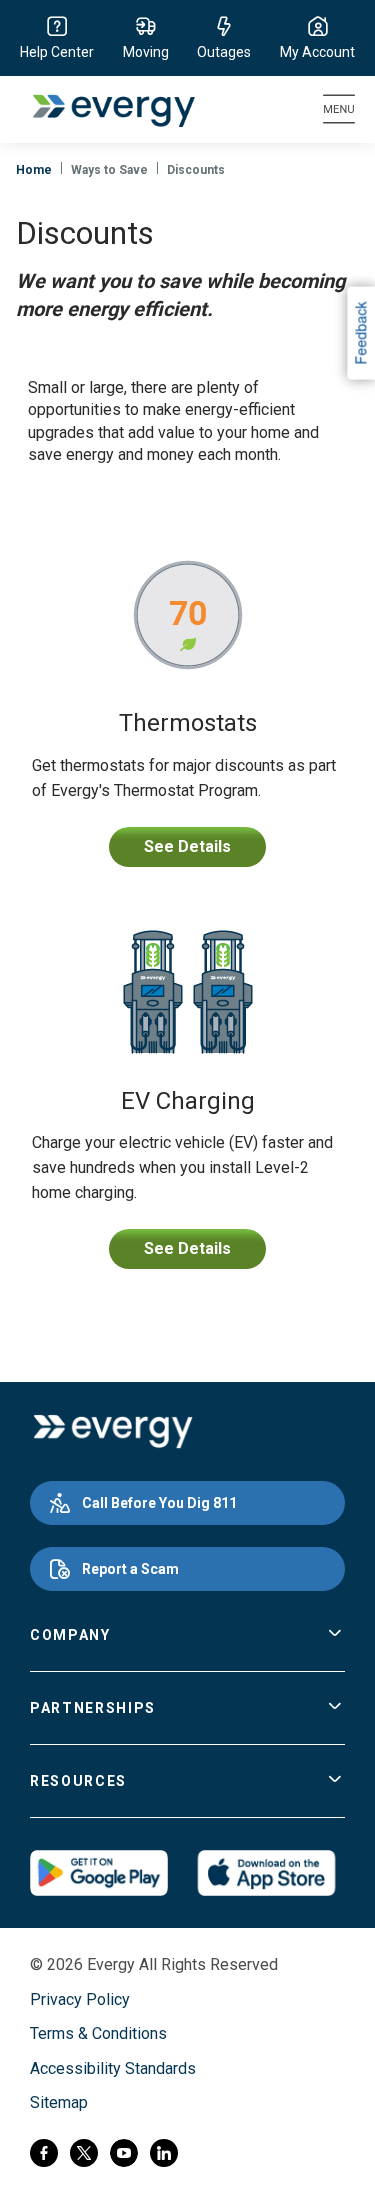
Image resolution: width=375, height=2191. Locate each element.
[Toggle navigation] (339, 109)
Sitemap (59, 2102)
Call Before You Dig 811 (159, 1503)
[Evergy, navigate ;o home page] (112, 1432)
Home (34, 170)
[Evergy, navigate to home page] (103, 109)
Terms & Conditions (98, 2033)
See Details (187, 846)
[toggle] (335, 1635)
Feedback (360, 333)
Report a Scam (130, 1569)
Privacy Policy (80, 1999)
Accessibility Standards (113, 2068)
